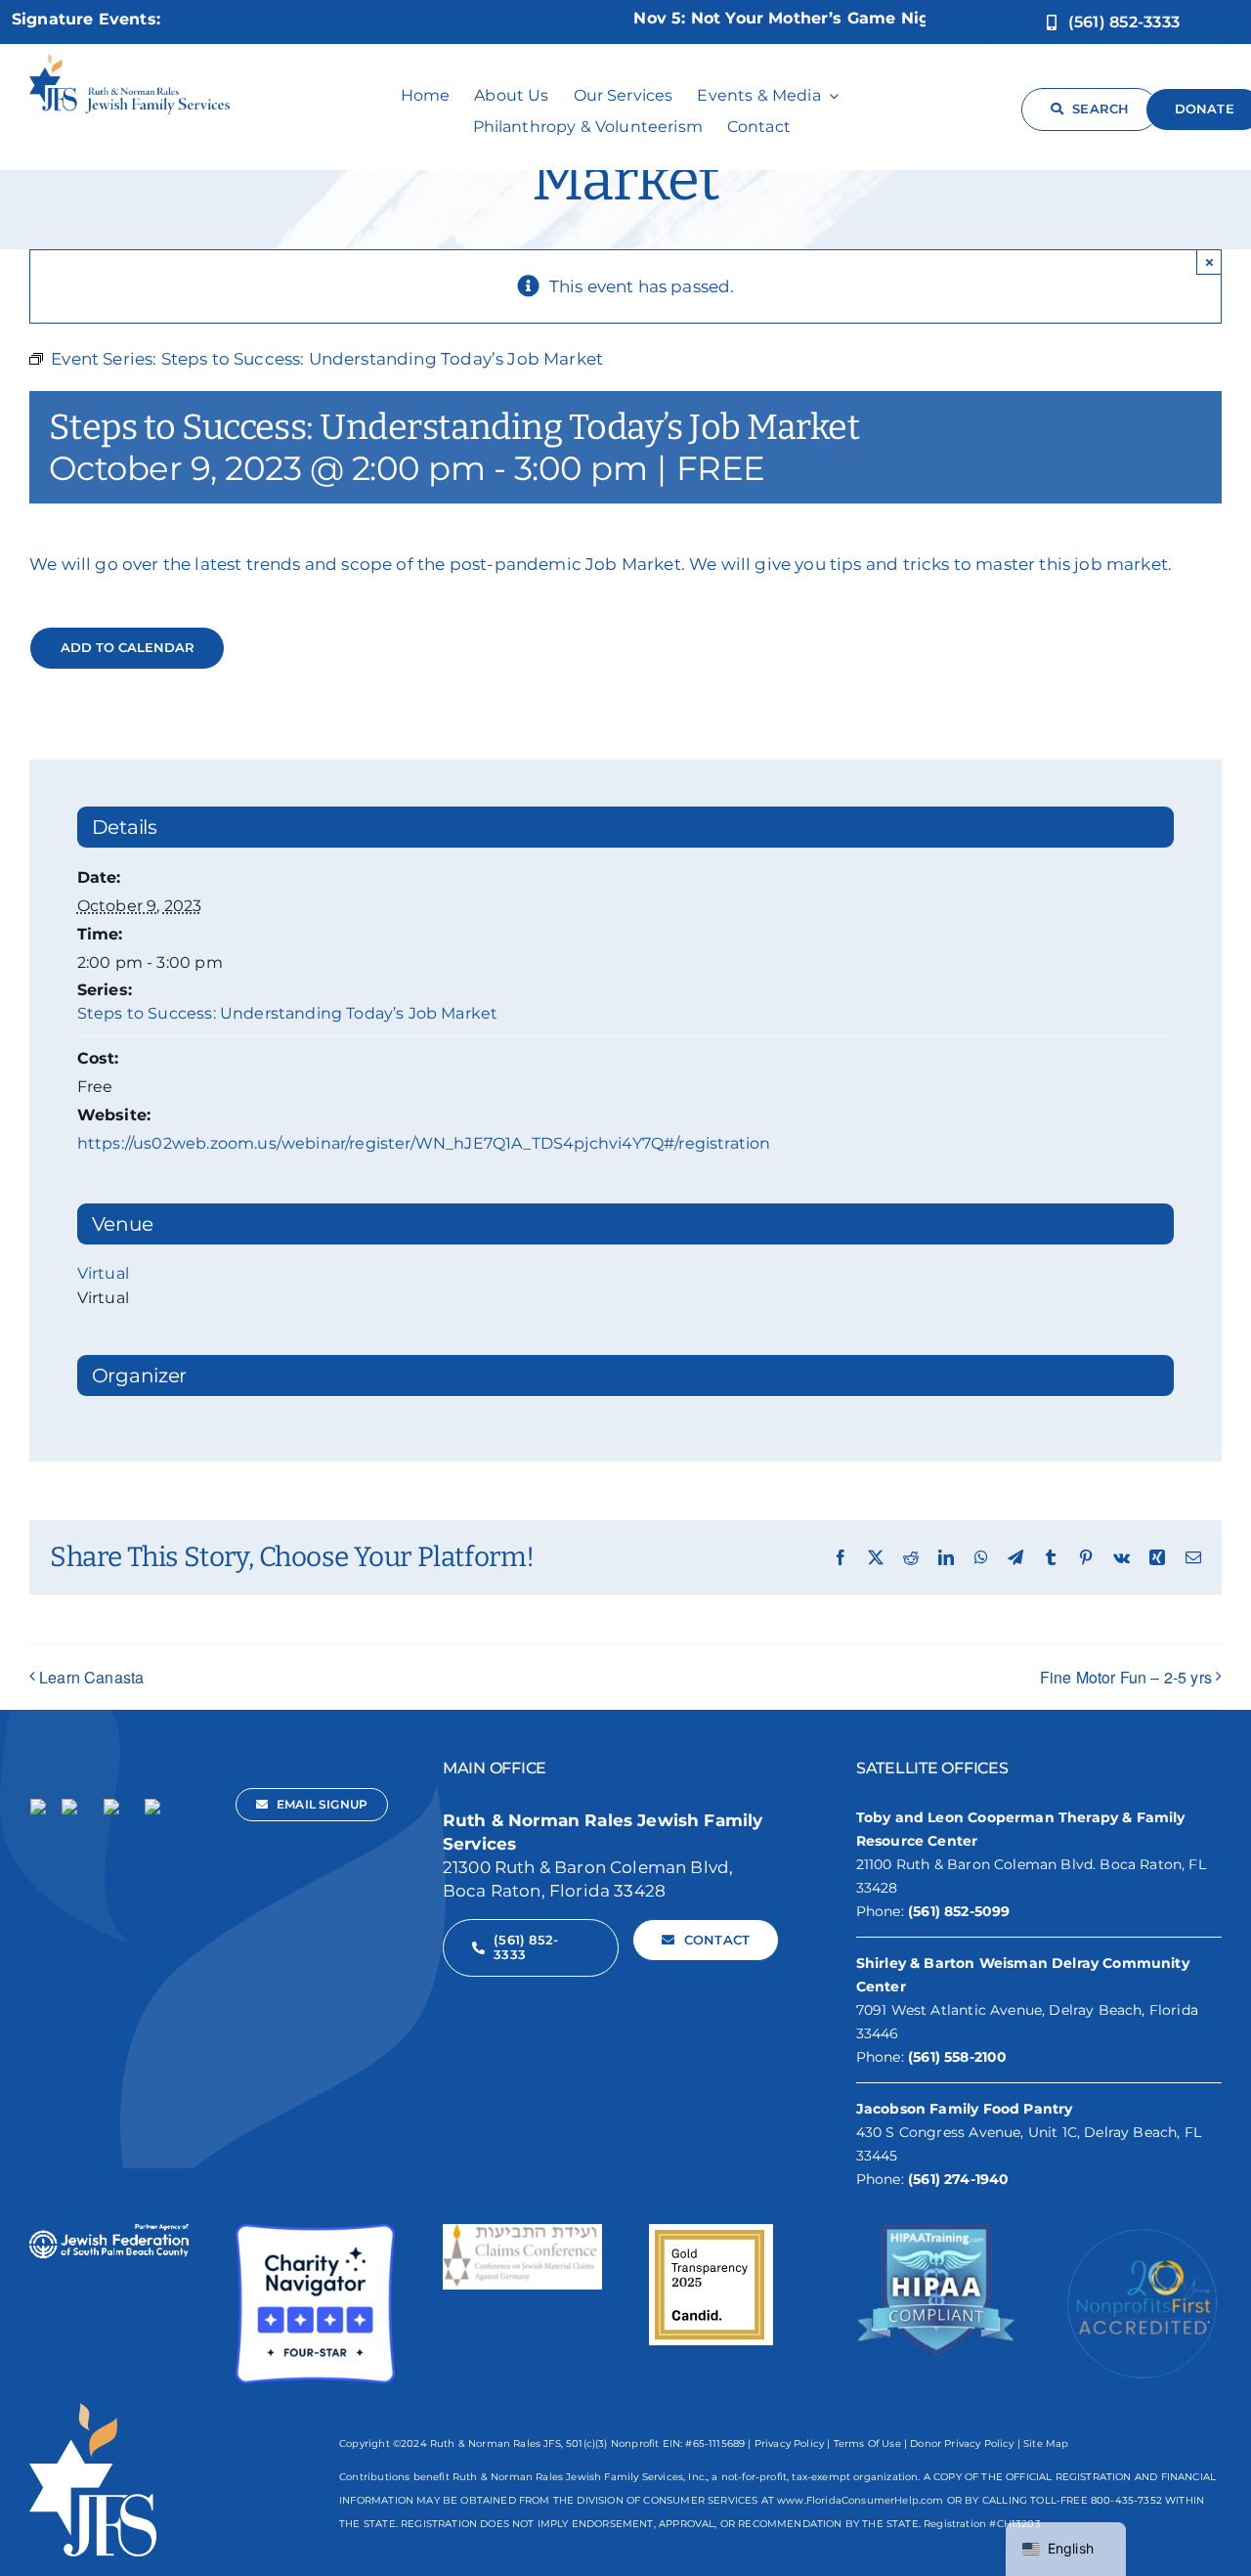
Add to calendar (128, 648)
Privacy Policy (789, 2444)
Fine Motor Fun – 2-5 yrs (1126, 1677)
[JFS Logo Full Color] (129, 62)
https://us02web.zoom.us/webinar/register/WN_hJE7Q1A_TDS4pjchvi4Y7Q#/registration (424, 1143)
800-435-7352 (1126, 2500)
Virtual (103, 1273)
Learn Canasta (91, 1677)
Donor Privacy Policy (962, 2444)
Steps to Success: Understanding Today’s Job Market (288, 1013)
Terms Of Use (867, 2444)
